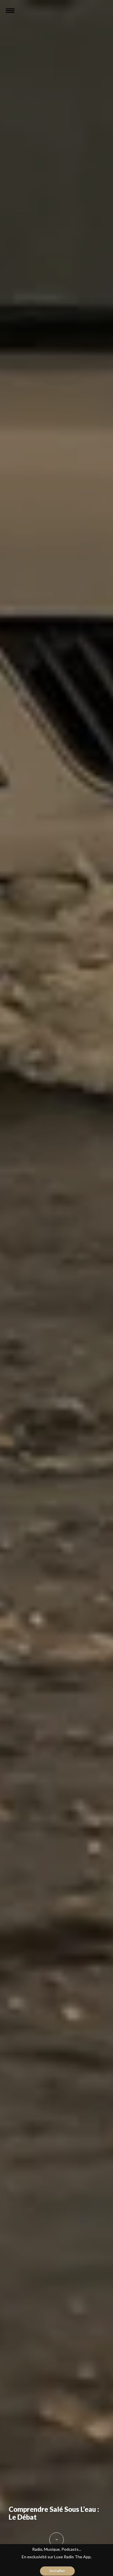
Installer (57, 2571)
